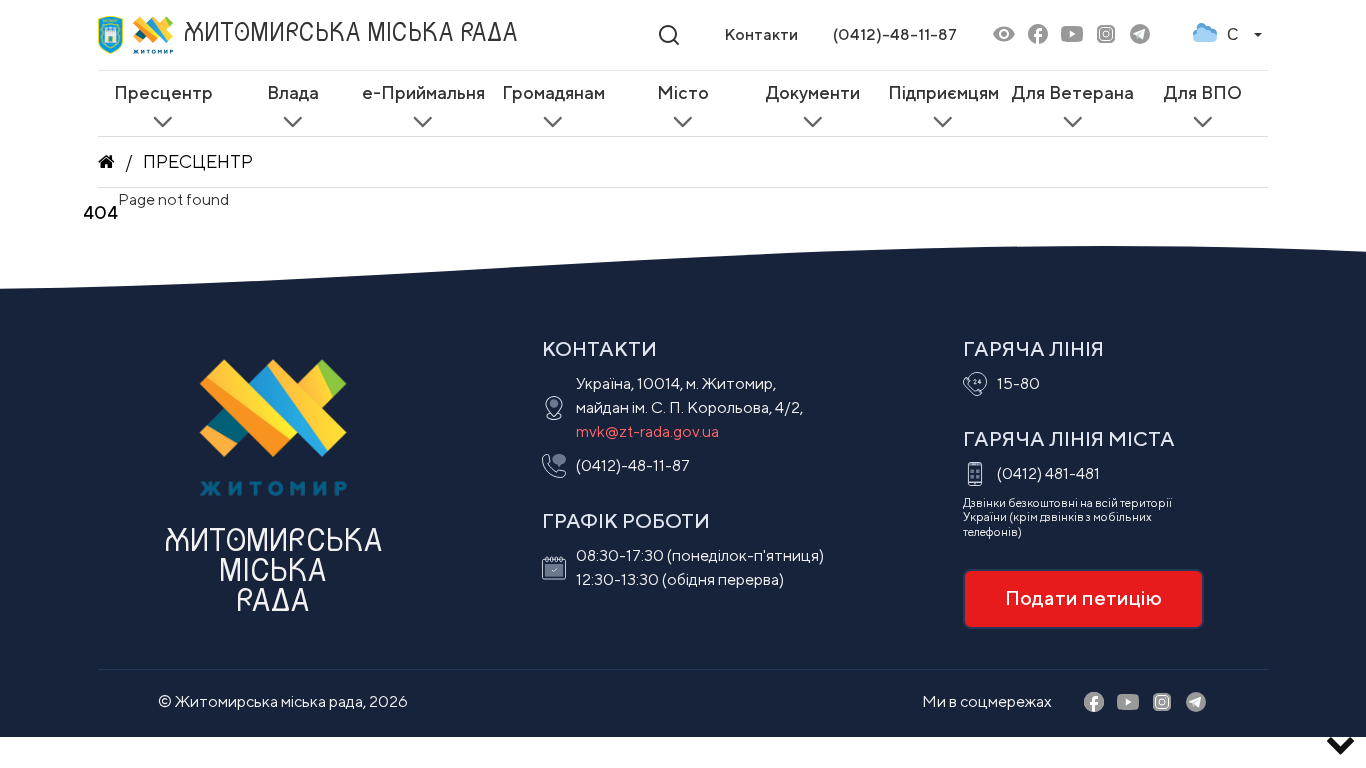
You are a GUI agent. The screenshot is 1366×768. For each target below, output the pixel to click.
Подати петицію (1083, 597)
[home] (106, 162)
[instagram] (1106, 35)
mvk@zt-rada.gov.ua (647, 431)
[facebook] (1038, 35)
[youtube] (1072, 35)
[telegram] (1140, 35)
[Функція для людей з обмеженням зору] (1004, 35)
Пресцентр (198, 161)
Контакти (761, 34)
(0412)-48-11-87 (895, 34)
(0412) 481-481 (1048, 473)
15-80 (1018, 383)
